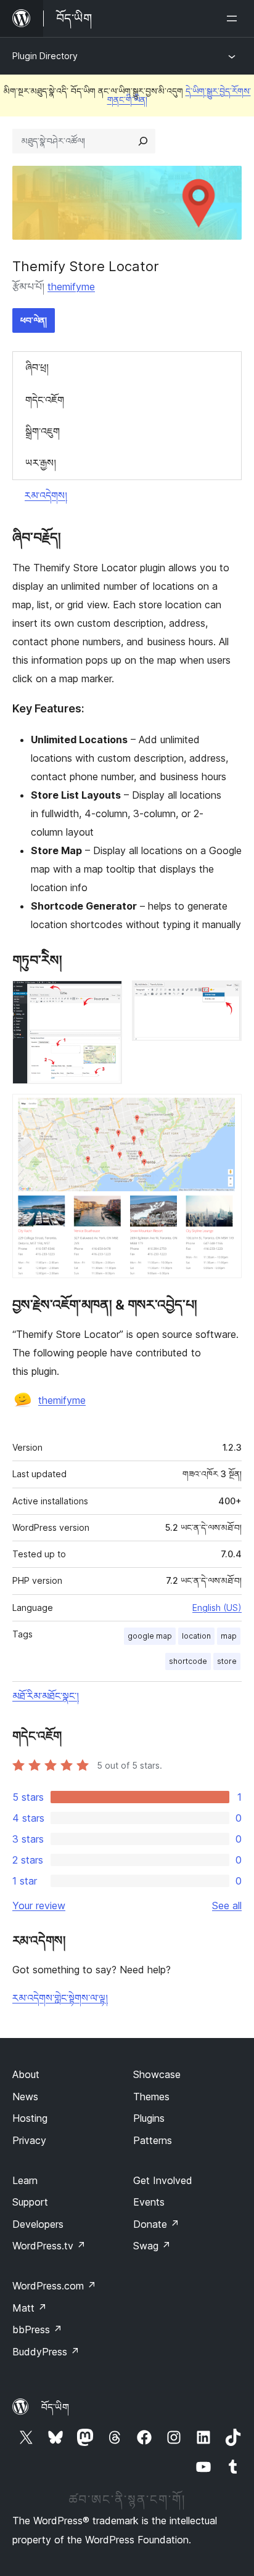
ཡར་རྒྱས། (41, 463)
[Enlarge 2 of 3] (225, 997)
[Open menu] (234, 18)
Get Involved (163, 2180)
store (227, 1661)
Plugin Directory (45, 56)
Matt (30, 2308)
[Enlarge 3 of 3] (225, 1111)
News (25, 2097)
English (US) (217, 1608)
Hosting (30, 2118)
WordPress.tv (49, 2246)
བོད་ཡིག (55, 2407)
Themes (151, 2097)
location (196, 1636)
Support (30, 2202)
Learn (25, 2180)
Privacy (29, 2140)
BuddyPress (46, 2352)
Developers (38, 2224)
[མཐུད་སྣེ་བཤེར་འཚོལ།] (143, 141)
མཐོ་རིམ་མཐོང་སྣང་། (46, 1696)
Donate (156, 2224)
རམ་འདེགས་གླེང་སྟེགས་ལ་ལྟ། (60, 1998)
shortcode (188, 1661)
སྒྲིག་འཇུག (43, 431)
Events (149, 2202)
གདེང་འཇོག (45, 400)
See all (227, 1906)
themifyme (71, 287)
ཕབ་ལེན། (34, 320)
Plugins (149, 2118)
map (229, 1636)
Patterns (153, 2140)
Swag (152, 2246)
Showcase (157, 2074)
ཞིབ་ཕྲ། (37, 367)
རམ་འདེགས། (46, 495)
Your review (39, 1906)
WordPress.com (54, 2286)
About (26, 2074)
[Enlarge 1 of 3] (105, 997)
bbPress (37, 2329)
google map (150, 1636)
